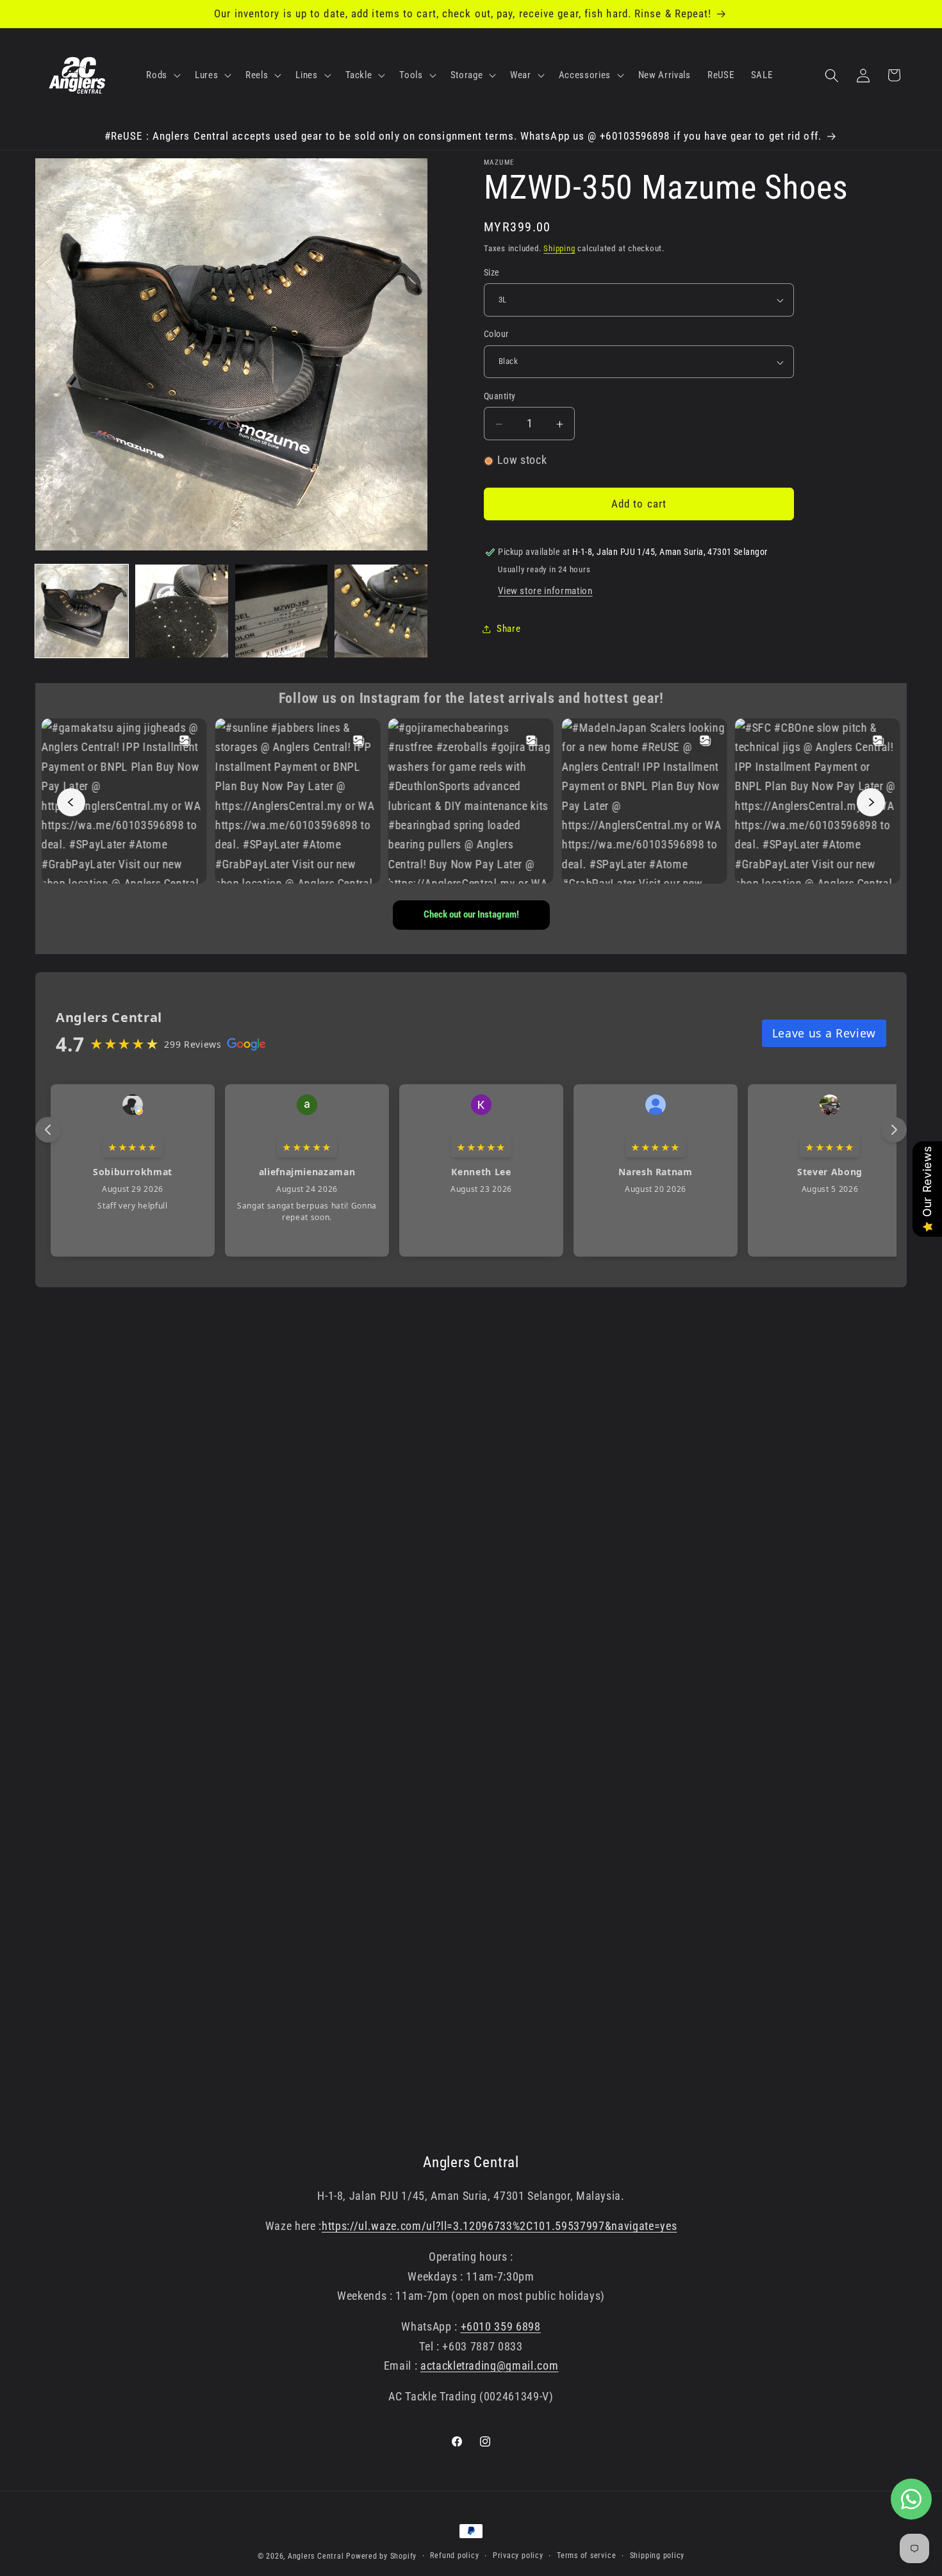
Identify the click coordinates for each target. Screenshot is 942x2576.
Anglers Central (316, 2556)
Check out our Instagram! (471, 914)
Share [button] (508, 629)
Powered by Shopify (381, 2556)
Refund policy (454, 2555)
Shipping (559, 248)
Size (492, 273)
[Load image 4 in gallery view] (381, 611)
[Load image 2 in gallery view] (182, 611)
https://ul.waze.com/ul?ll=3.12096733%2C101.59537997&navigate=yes (499, 2226)
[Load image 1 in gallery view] (82, 611)
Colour (496, 334)
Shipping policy (657, 2555)
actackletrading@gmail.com (490, 2366)
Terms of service (586, 2555)
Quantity (500, 396)
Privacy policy (518, 2555)
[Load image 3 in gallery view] (282, 611)
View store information (545, 591)
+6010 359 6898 (501, 2327)
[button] (162, 76)
